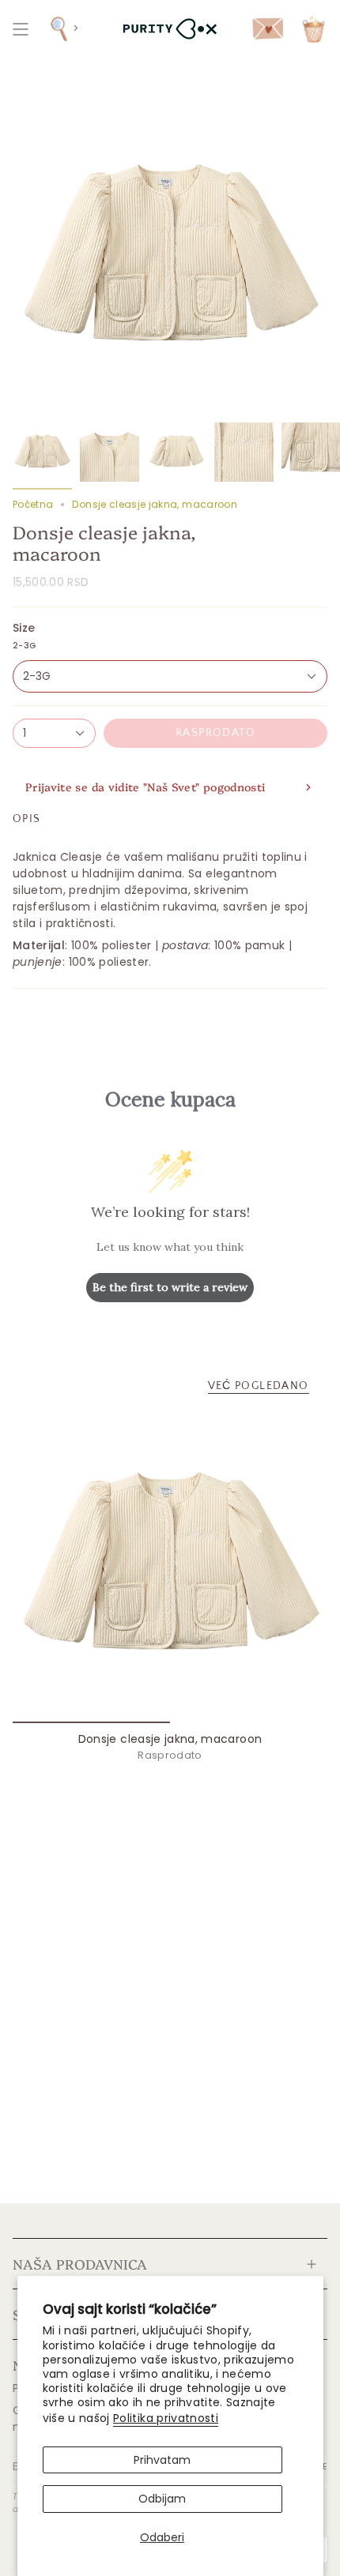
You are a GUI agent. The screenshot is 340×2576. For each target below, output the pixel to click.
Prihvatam (162, 2460)
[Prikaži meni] (21, 29)
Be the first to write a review (170, 1287)
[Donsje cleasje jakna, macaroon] (170, 1566)
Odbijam (162, 2499)
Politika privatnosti (166, 2418)
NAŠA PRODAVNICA (80, 2263)
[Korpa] (314, 29)
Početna (33, 504)
